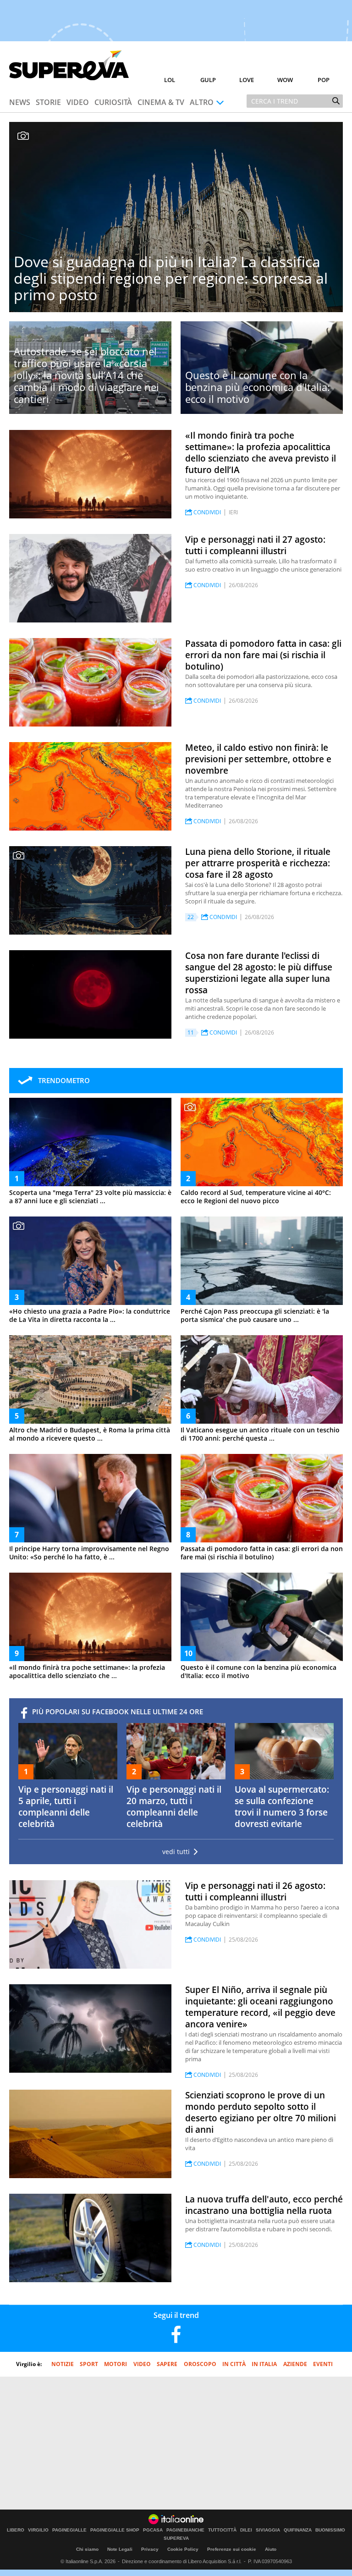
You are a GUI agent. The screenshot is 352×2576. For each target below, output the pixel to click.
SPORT (89, 2364)
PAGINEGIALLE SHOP (115, 2530)
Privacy (150, 2549)
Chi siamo (87, 2549)
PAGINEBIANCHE (185, 2530)
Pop (324, 80)
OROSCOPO (200, 2364)
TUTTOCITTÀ (222, 2530)
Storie (48, 102)
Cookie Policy (183, 2549)
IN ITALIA (264, 2364)
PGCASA (153, 2530)
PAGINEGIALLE (69, 2530)
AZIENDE (295, 2364)
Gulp (208, 80)
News (20, 102)
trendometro (64, 1080)
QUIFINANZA (298, 2530)
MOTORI (115, 2364)
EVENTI (323, 2364)
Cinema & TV (161, 102)
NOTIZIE (63, 2364)
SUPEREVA (176, 2538)
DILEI (246, 2530)
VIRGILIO (38, 2530)
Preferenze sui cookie (232, 2549)
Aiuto (271, 2549)
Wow (285, 80)
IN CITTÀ (234, 2364)
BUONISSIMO (330, 2530)
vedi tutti (176, 1852)
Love (247, 80)
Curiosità (113, 102)
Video (78, 102)
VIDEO (142, 2364)
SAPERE (167, 2364)
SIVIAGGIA (268, 2530)
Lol (170, 80)
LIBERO (16, 2530)
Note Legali (120, 2549)
